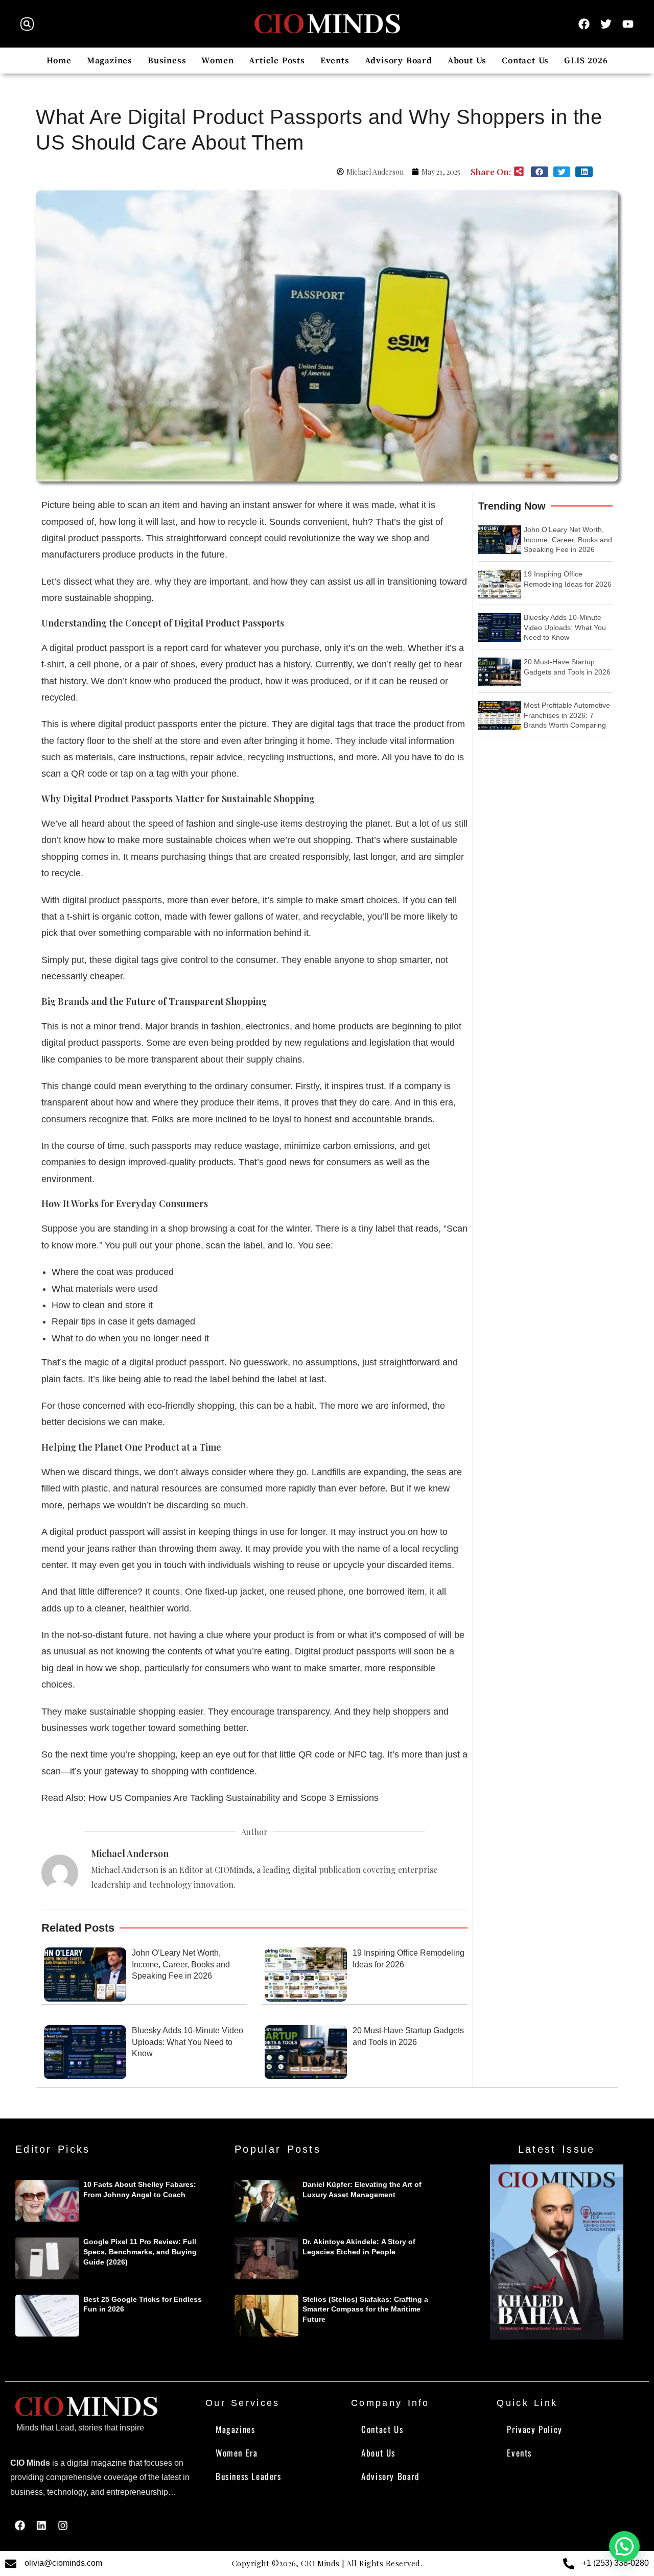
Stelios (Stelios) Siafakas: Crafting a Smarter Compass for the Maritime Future (365, 2309)
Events (335, 61)
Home (59, 61)
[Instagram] (63, 2525)
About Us (467, 61)
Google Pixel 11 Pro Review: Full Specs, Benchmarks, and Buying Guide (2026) (140, 2252)
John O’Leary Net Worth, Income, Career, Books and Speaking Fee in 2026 (181, 1964)
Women (217, 61)
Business (167, 61)
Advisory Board (399, 61)
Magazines (110, 61)
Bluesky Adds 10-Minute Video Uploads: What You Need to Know (188, 2042)
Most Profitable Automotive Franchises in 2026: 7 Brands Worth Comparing (567, 715)
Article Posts (277, 61)
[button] (27, 24)
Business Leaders (249, 2476)
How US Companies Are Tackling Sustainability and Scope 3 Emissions (233, 1798)
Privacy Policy (534, 2429)
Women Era (237, 2453)
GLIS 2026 (586, 61)
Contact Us (525, 61)
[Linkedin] (41, 2525)
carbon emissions (359, 1146)
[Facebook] (20, 2525)
